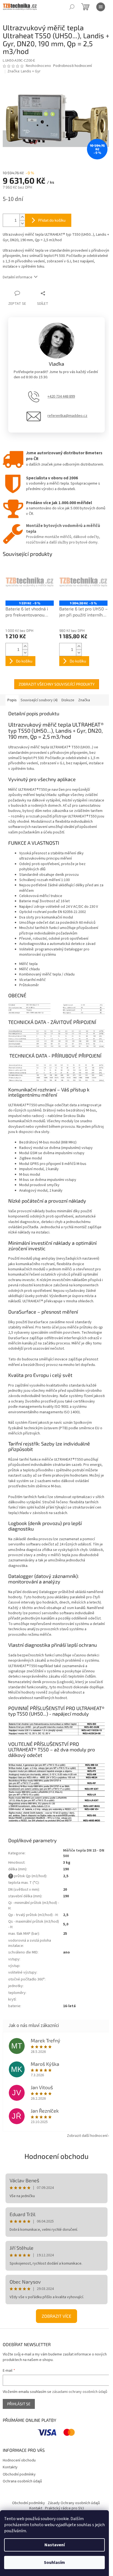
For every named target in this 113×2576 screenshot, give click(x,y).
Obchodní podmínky (19, 2474)
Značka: (24, 71)
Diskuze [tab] (68, 700)
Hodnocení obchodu (56, 2156)
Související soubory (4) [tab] (39, 700)
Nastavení (55, 2545)
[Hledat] (72, 7)
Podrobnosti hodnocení (73, 66)
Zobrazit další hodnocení (87, 2136)
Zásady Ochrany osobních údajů (74, 2503)
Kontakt (36, 2508)
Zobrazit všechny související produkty (57, 684)
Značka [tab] (84, 700)
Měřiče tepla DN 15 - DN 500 (84, 1853)
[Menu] (101, 7)
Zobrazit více (56, 2316)
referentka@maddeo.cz (67, 416)
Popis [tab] (12, 700)
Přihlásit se (19, 2404)
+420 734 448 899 (61, 396)
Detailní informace (18, 277)
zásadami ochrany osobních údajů (80, 2392)
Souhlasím (54, 2563)
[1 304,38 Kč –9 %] (83, 582)
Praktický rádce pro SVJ (64, 2508)
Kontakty (10, 2467)
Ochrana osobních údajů (22, 2481)
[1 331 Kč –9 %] (30, 582)
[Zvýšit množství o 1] (22, 217)
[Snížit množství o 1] (22, 223)
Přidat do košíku (52, 220)
